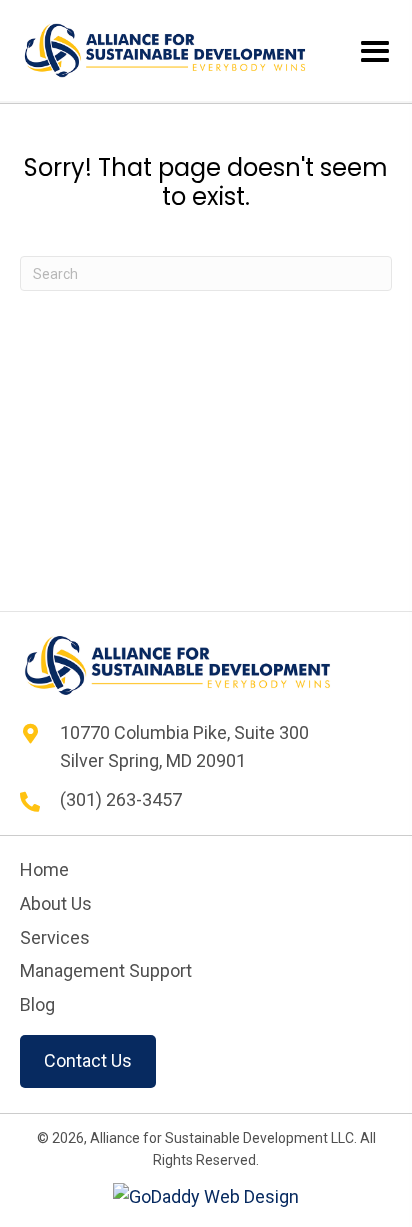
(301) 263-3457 (121, 799)
